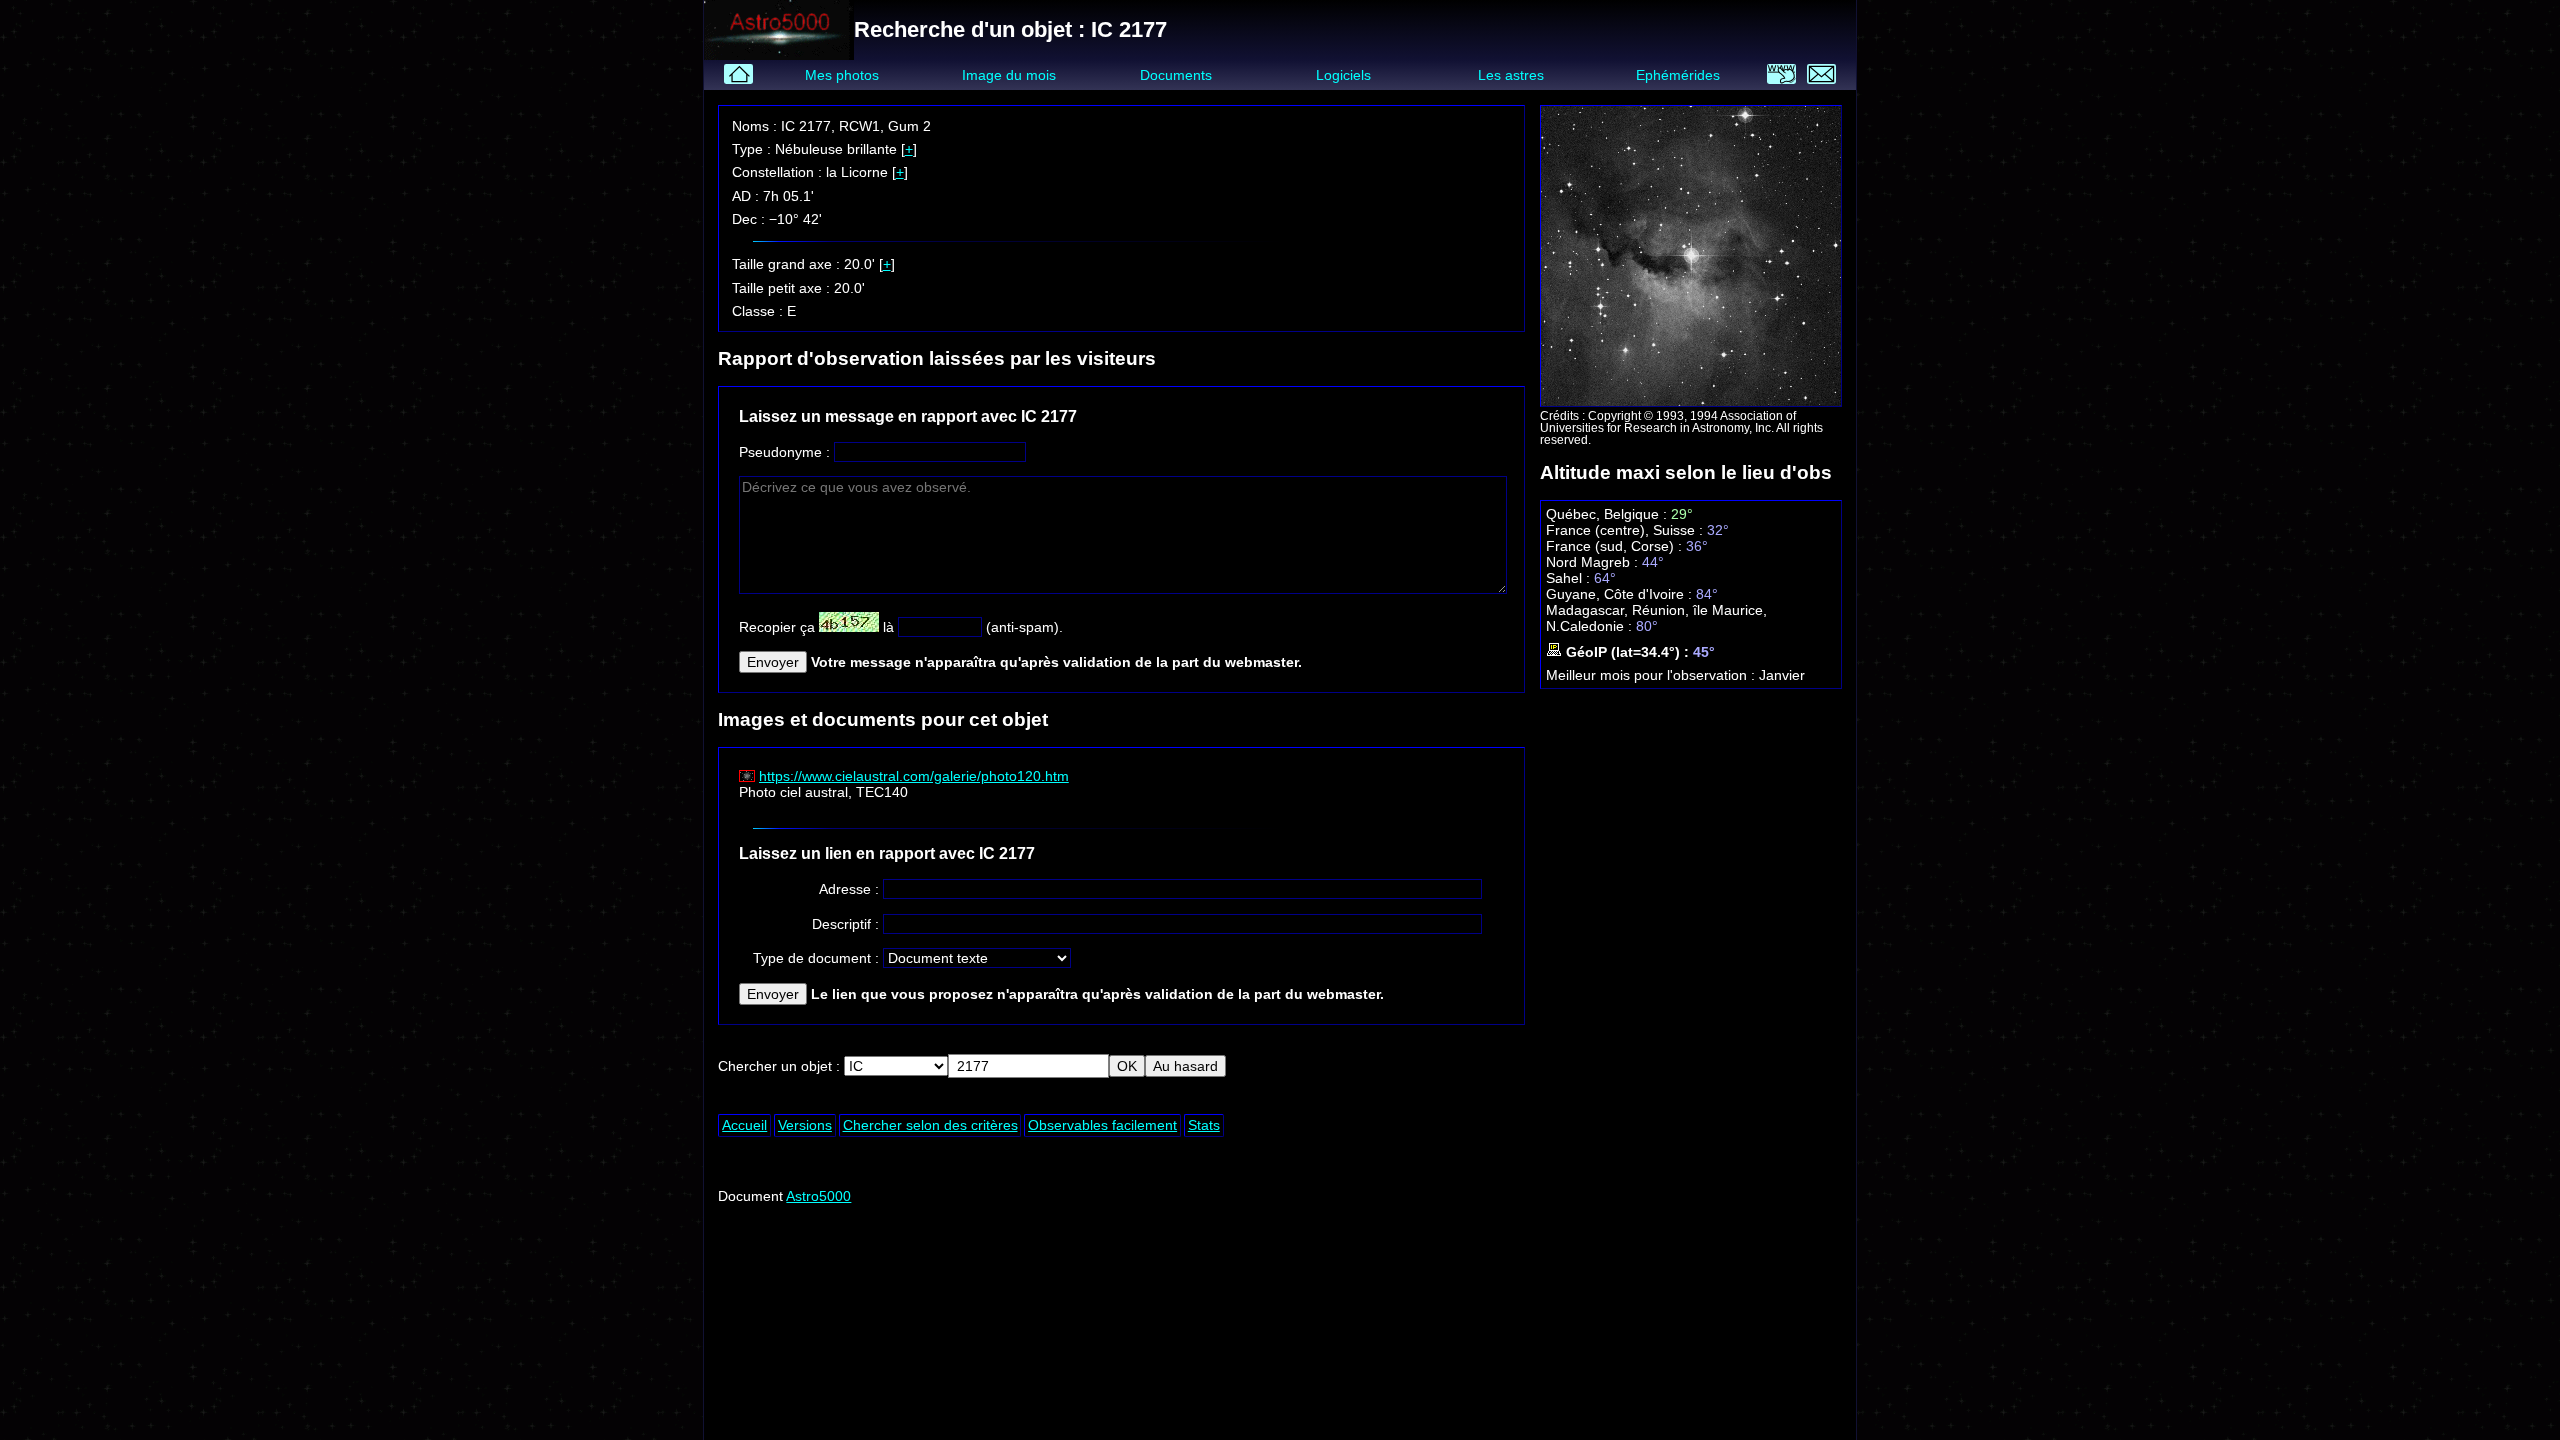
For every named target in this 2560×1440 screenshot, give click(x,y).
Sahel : (1570, 578)
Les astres (1511, 75)
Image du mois (1009, 75)
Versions (805, 1125)
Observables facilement (1102, 1125)
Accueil (744, 1125)
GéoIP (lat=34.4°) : (1627, 652)
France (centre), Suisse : (1626, 530)
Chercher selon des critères (930, 1125)
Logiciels (1343, 75)
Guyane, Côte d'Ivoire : (1621, 594)
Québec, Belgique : (1608, 514)
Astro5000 (818, 1196)
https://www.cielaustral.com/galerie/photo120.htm (914, 776)
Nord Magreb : (1594, 562)
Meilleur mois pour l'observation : (1652, 675)
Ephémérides (1678, 75)
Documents (1176, 75)
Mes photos (842, 75)
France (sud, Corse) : (1616, 546)
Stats (1204, 1125)
